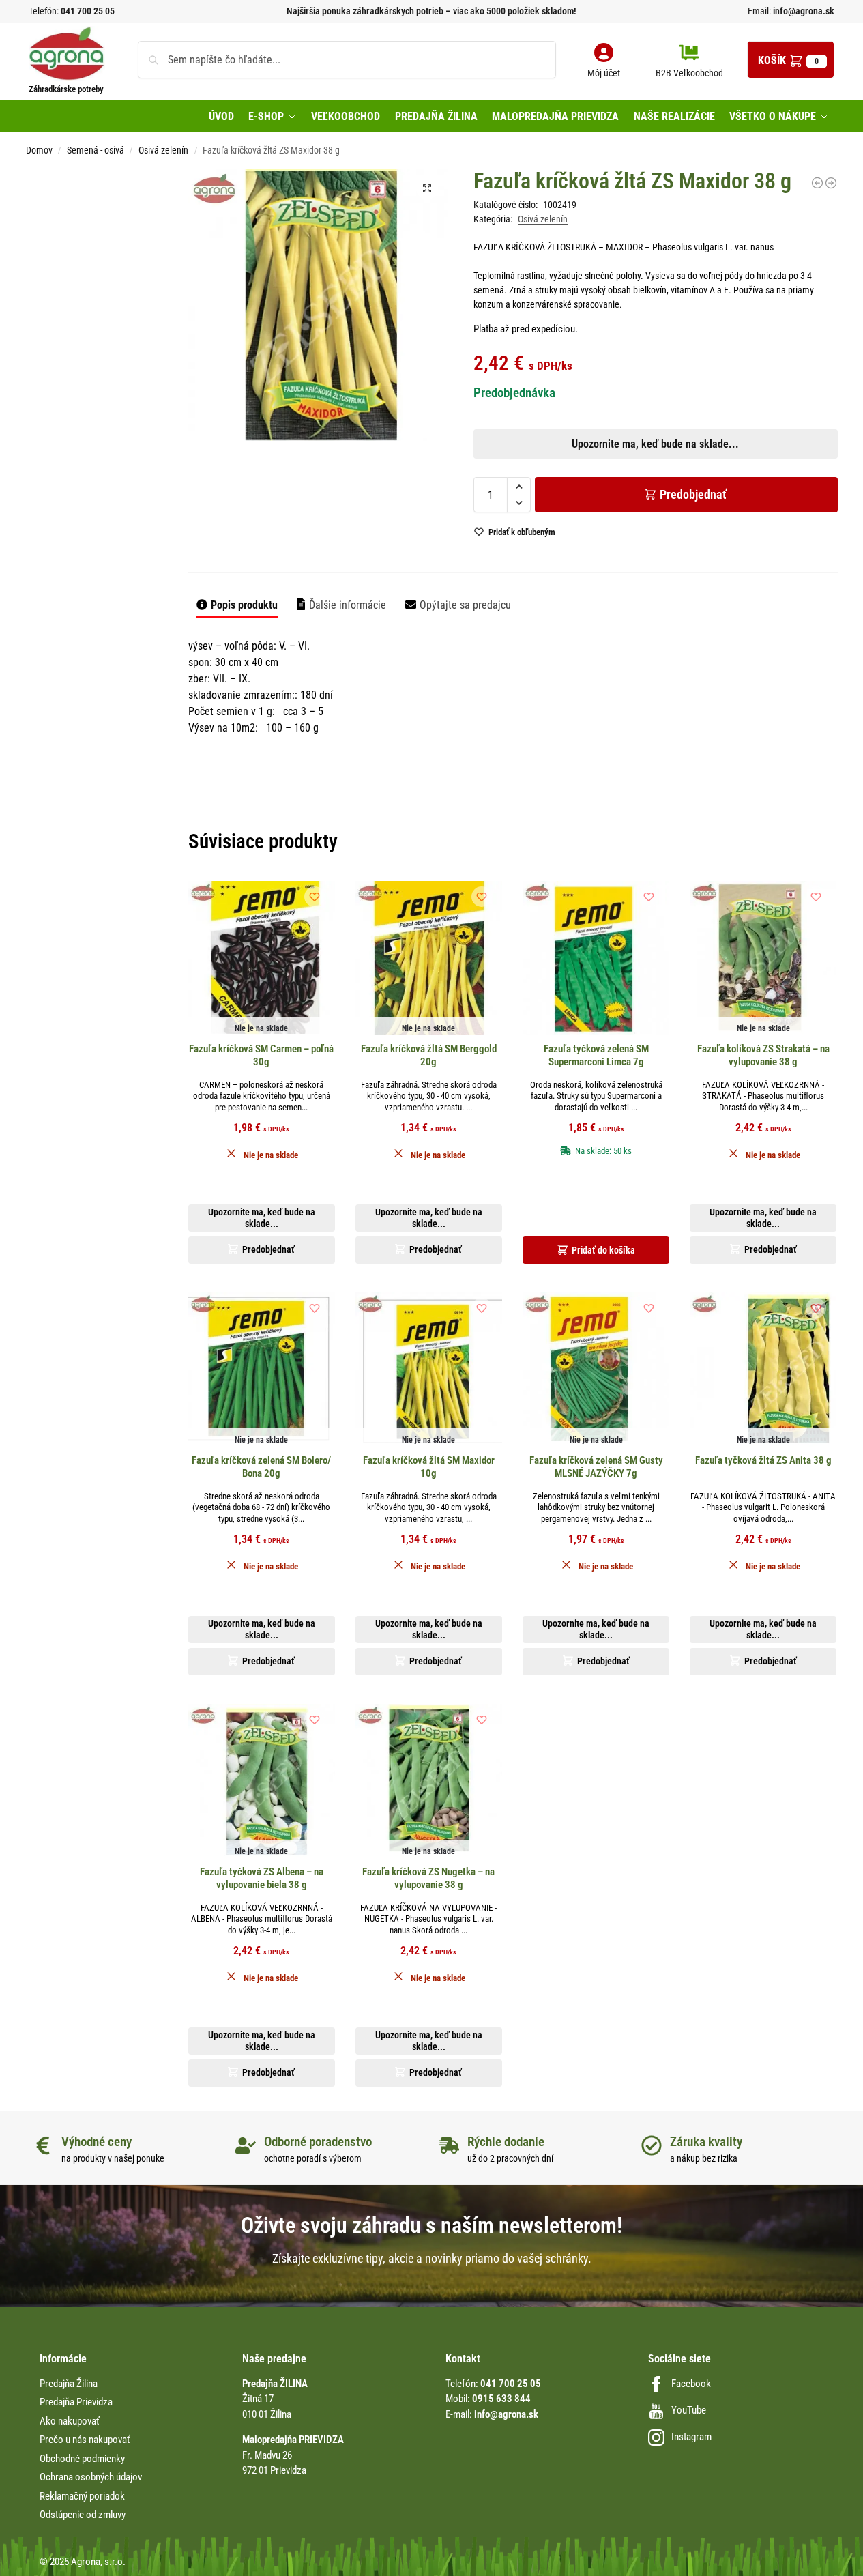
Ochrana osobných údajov (91, 2477)
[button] (791, 60)
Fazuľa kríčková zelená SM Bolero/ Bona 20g (261, 1467)
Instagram (691, 2437)
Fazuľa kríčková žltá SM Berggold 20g (429, 1056)
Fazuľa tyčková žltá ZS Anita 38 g (763, 1460)
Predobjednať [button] (421, 510)
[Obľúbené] (315, 897)
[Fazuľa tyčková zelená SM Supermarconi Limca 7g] (596, 958)
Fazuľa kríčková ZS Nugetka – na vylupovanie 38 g (428, 1879)
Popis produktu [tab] (244, 605)
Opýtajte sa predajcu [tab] (465, 605)
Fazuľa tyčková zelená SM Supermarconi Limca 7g (596, 1056)
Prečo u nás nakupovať (85, 2440)
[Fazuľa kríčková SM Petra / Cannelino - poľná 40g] (817, 183)
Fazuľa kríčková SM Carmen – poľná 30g (261, 1056)
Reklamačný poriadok (82, 2496)
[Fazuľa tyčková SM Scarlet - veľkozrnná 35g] (831, 183)
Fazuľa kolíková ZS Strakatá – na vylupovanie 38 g (763, 1056)
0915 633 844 (501, 2399)
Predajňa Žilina (69, 2384)
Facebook (691, 2384)
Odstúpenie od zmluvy (83, 2515)
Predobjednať (693, 494)
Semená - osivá (96, 150)
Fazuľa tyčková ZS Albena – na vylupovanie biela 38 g (262, 1879)
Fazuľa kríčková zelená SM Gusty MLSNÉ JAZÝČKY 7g (596, 1467)
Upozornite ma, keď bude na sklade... (414, 478)
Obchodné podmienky (82, 2459)
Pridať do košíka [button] (603, 1250)
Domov (39, 150)
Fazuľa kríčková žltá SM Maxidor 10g (429, 1467)
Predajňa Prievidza (76, 2402)
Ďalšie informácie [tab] (348, 605)
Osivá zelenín (163, 150)
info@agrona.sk (803, 11)
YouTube (689, 2410)
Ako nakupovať (70, 2421)
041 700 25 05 (88, 11)
